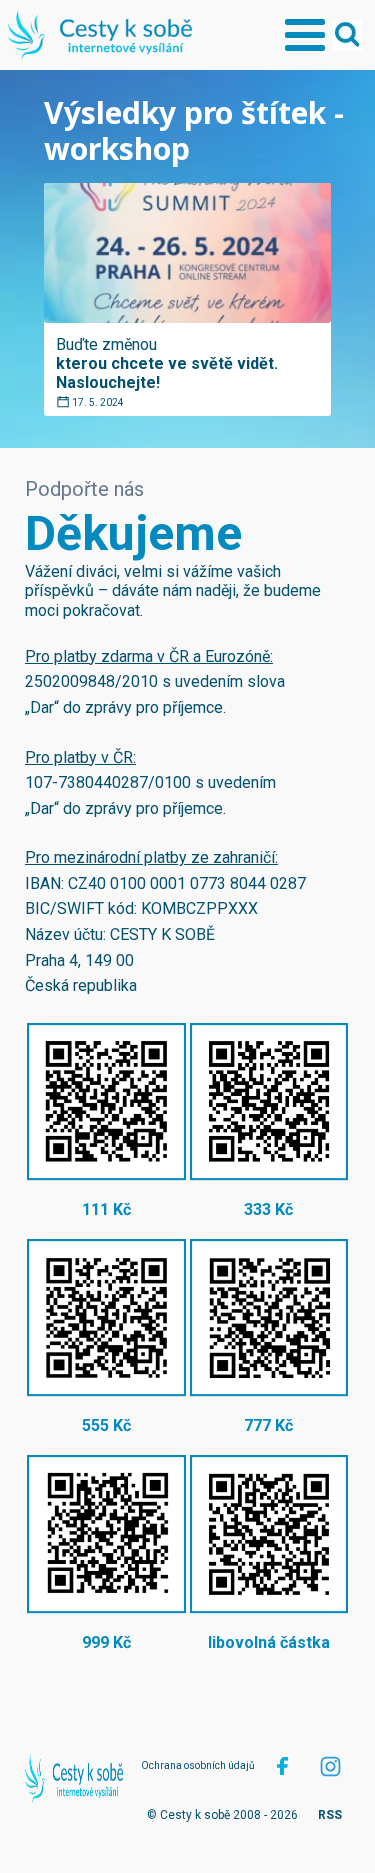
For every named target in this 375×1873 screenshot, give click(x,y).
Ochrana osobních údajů (198, 1765)
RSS (330, 1815)
